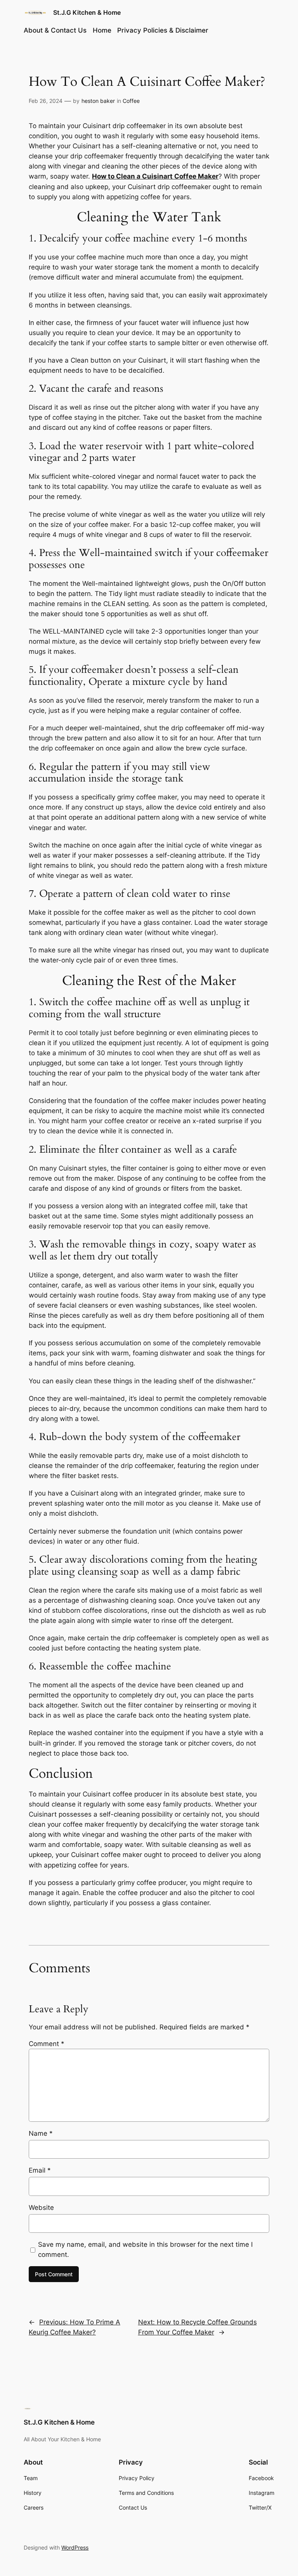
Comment (47, 2044)
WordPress (75, 2547)
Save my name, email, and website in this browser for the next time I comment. (145, 2249)
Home (102, 30)
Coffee (131, 101)
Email (40, 2170)
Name (41, 2133)
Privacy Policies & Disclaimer (163, 30)
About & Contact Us (55, 30)
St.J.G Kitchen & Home (87, 12)
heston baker (98, 101)
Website (41, 2208)
